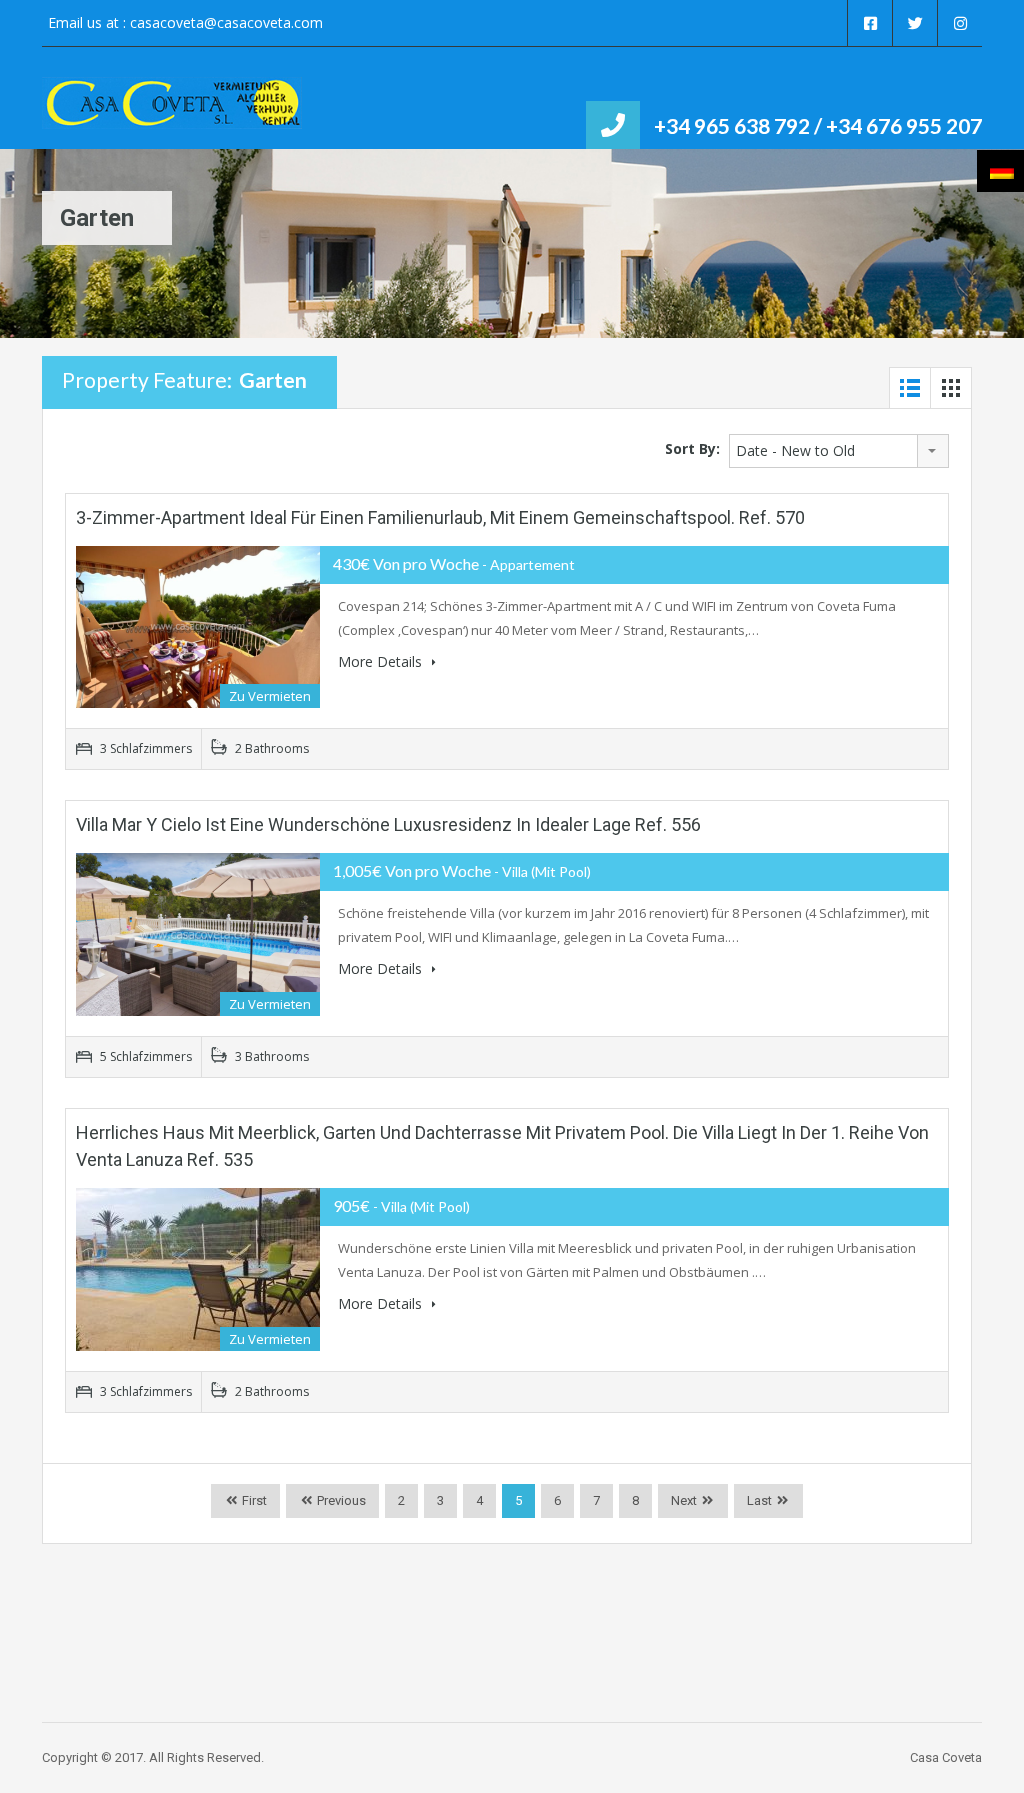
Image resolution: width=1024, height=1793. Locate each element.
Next (684, 1500)
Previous (340, 1500)
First (253, 1500)
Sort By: (692, 448)
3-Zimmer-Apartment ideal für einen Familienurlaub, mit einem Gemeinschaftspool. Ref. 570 (440, 517)
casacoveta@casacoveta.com (226, 22)
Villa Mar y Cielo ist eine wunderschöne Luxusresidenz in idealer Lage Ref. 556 (388, 824)
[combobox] (839, 451)
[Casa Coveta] (172, 113)
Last (759, 1500)
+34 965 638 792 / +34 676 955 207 (818, 125)
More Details (382, 661)
